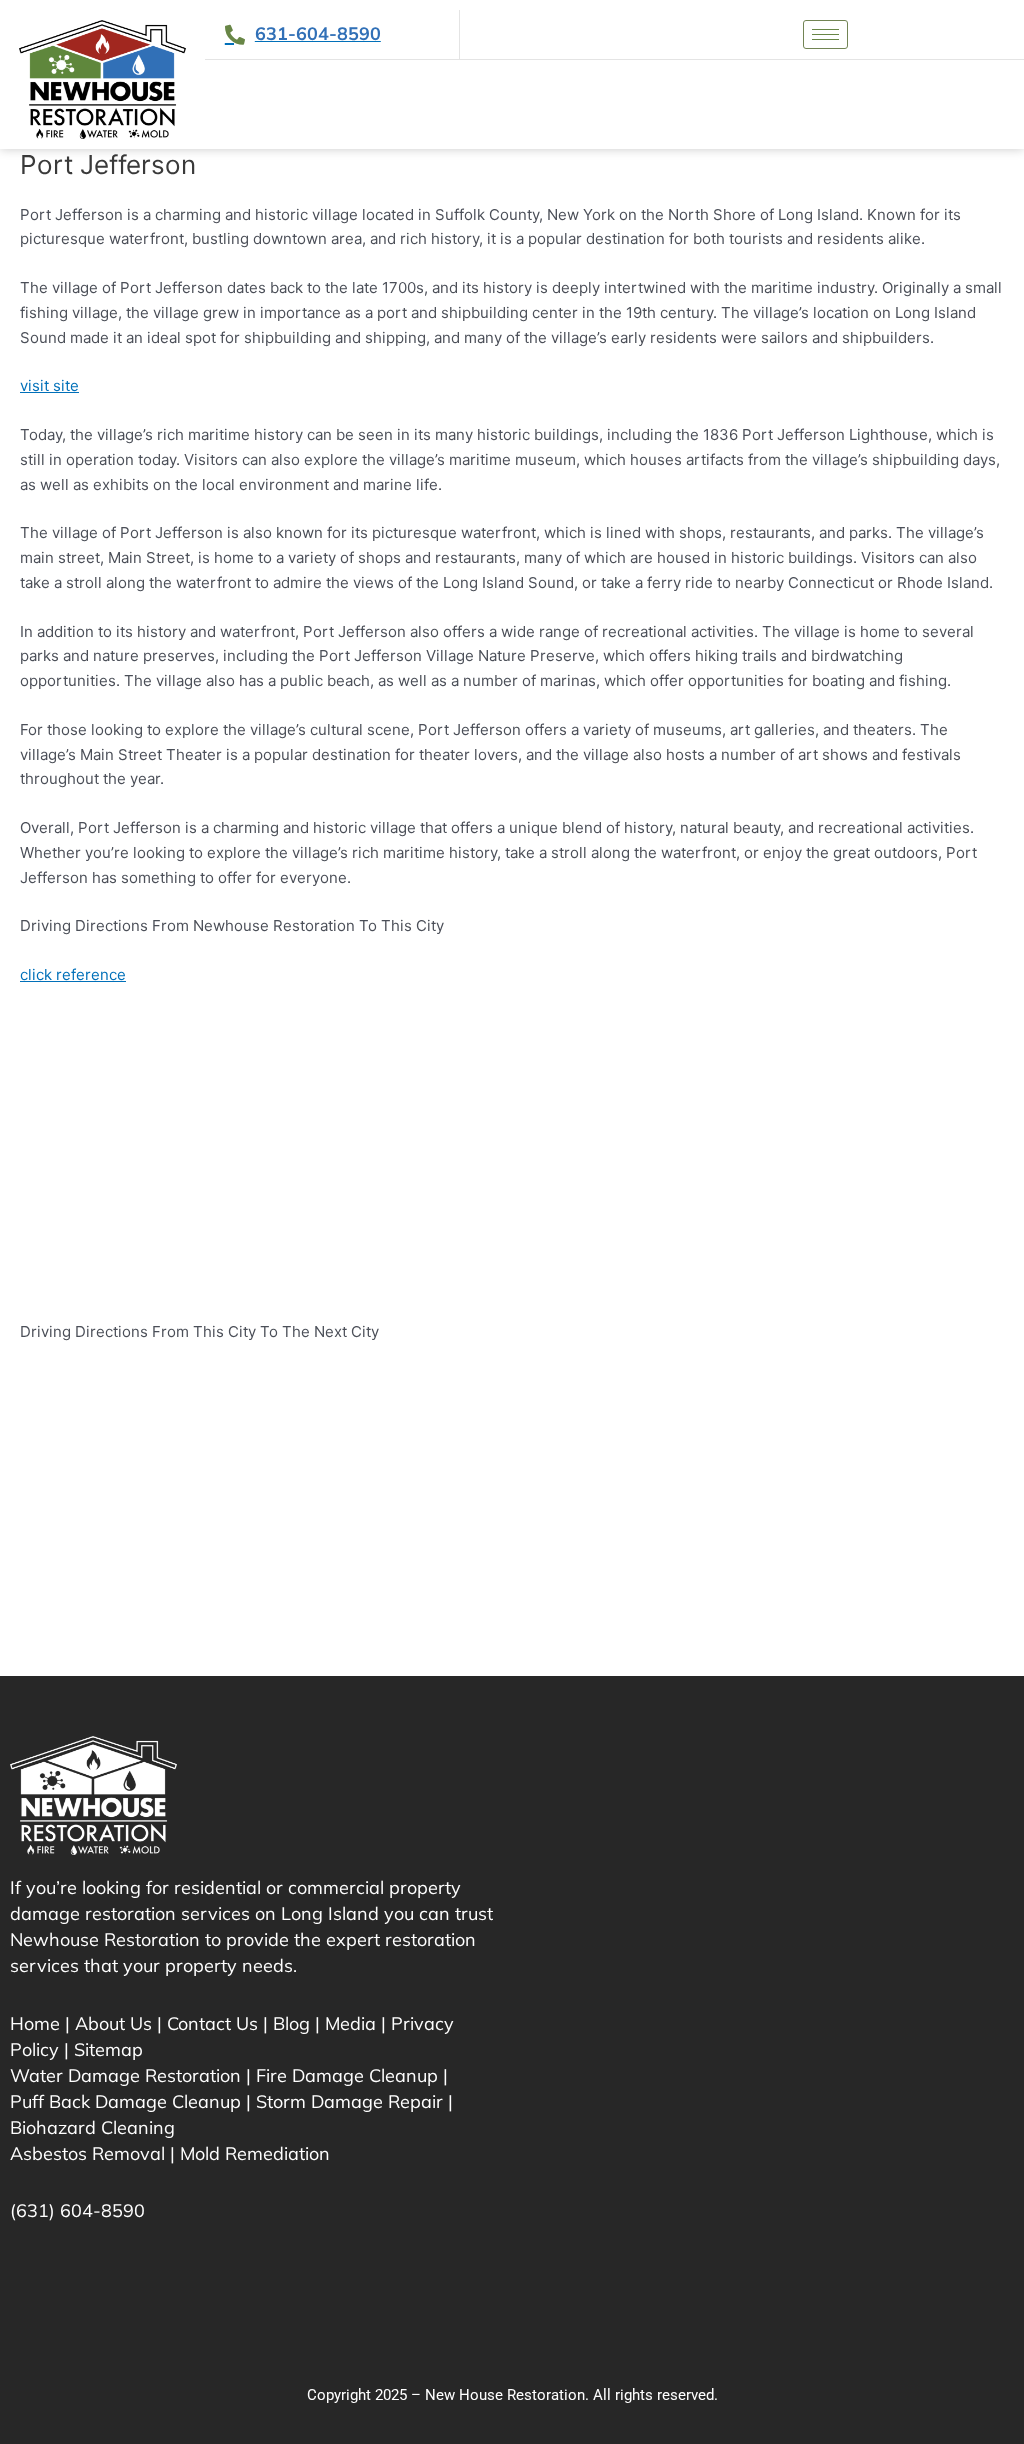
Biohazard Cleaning (92, 2127)
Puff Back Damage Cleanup (125, 2101)
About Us (113, 2023)
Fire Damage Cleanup (347, 2075)
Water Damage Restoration (125, 2075)
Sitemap (108, 2049)
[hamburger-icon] (825, 34)
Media (350, 2023)
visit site (49, 385)
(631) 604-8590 (77, 2210)
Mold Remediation (255, 2153)
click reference (73, 974)
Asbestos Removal (87, 2153)
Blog (291, 2023)
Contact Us (212, 2023)
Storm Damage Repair (349, 2101)
